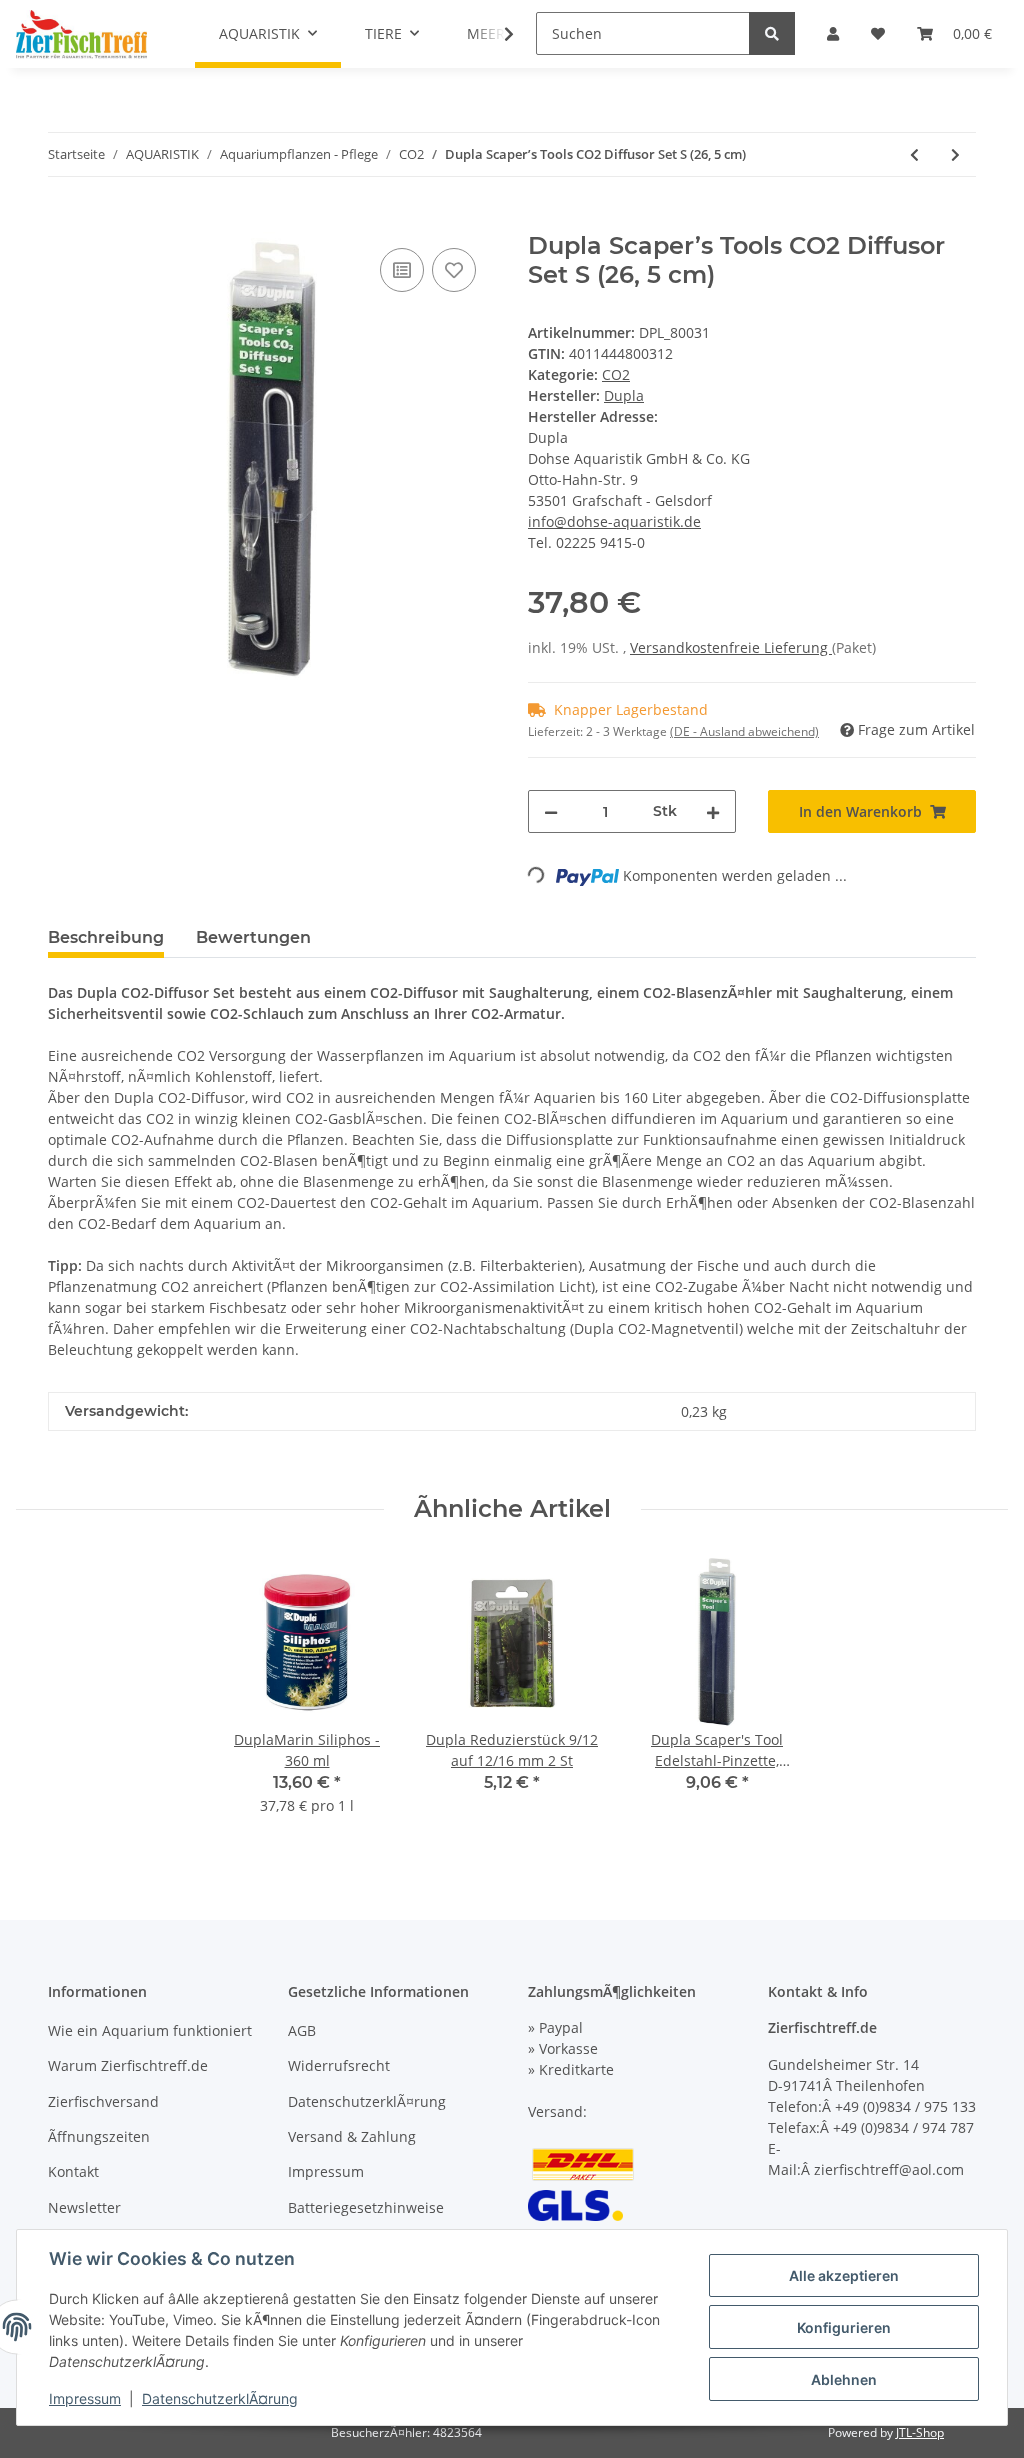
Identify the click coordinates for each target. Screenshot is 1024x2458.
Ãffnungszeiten (99, 2136)
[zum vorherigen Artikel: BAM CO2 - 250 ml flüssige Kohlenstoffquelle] (914, 154)
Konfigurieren (844, 2327)
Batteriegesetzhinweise (366, 2207)
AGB (302, 2030)
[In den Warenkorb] (64, 221)
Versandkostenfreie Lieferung (731, 647)
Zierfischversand (103, 2101)
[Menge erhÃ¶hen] (713, 811)
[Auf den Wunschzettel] (454, 270)
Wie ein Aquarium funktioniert (150, 2030)
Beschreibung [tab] (106, 937)
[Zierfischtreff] (81, 34)
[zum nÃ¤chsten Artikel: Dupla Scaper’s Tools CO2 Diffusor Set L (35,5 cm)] (955, 154)
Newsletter (84, 2207)
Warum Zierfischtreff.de (128, 2065)
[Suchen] (772, 33)
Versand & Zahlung (352, 2136)
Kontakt (73, 2171)
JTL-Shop (920, 2432)
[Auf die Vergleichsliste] (402, 270)
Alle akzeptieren (844, 2275)
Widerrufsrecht (339, 2065)
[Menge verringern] (551, 811)
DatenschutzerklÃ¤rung (367, 2101)
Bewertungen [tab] (253, 937)
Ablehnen (844, 2379)
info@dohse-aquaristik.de (614, 521)
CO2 (616, 374)
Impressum (326, 2171)
